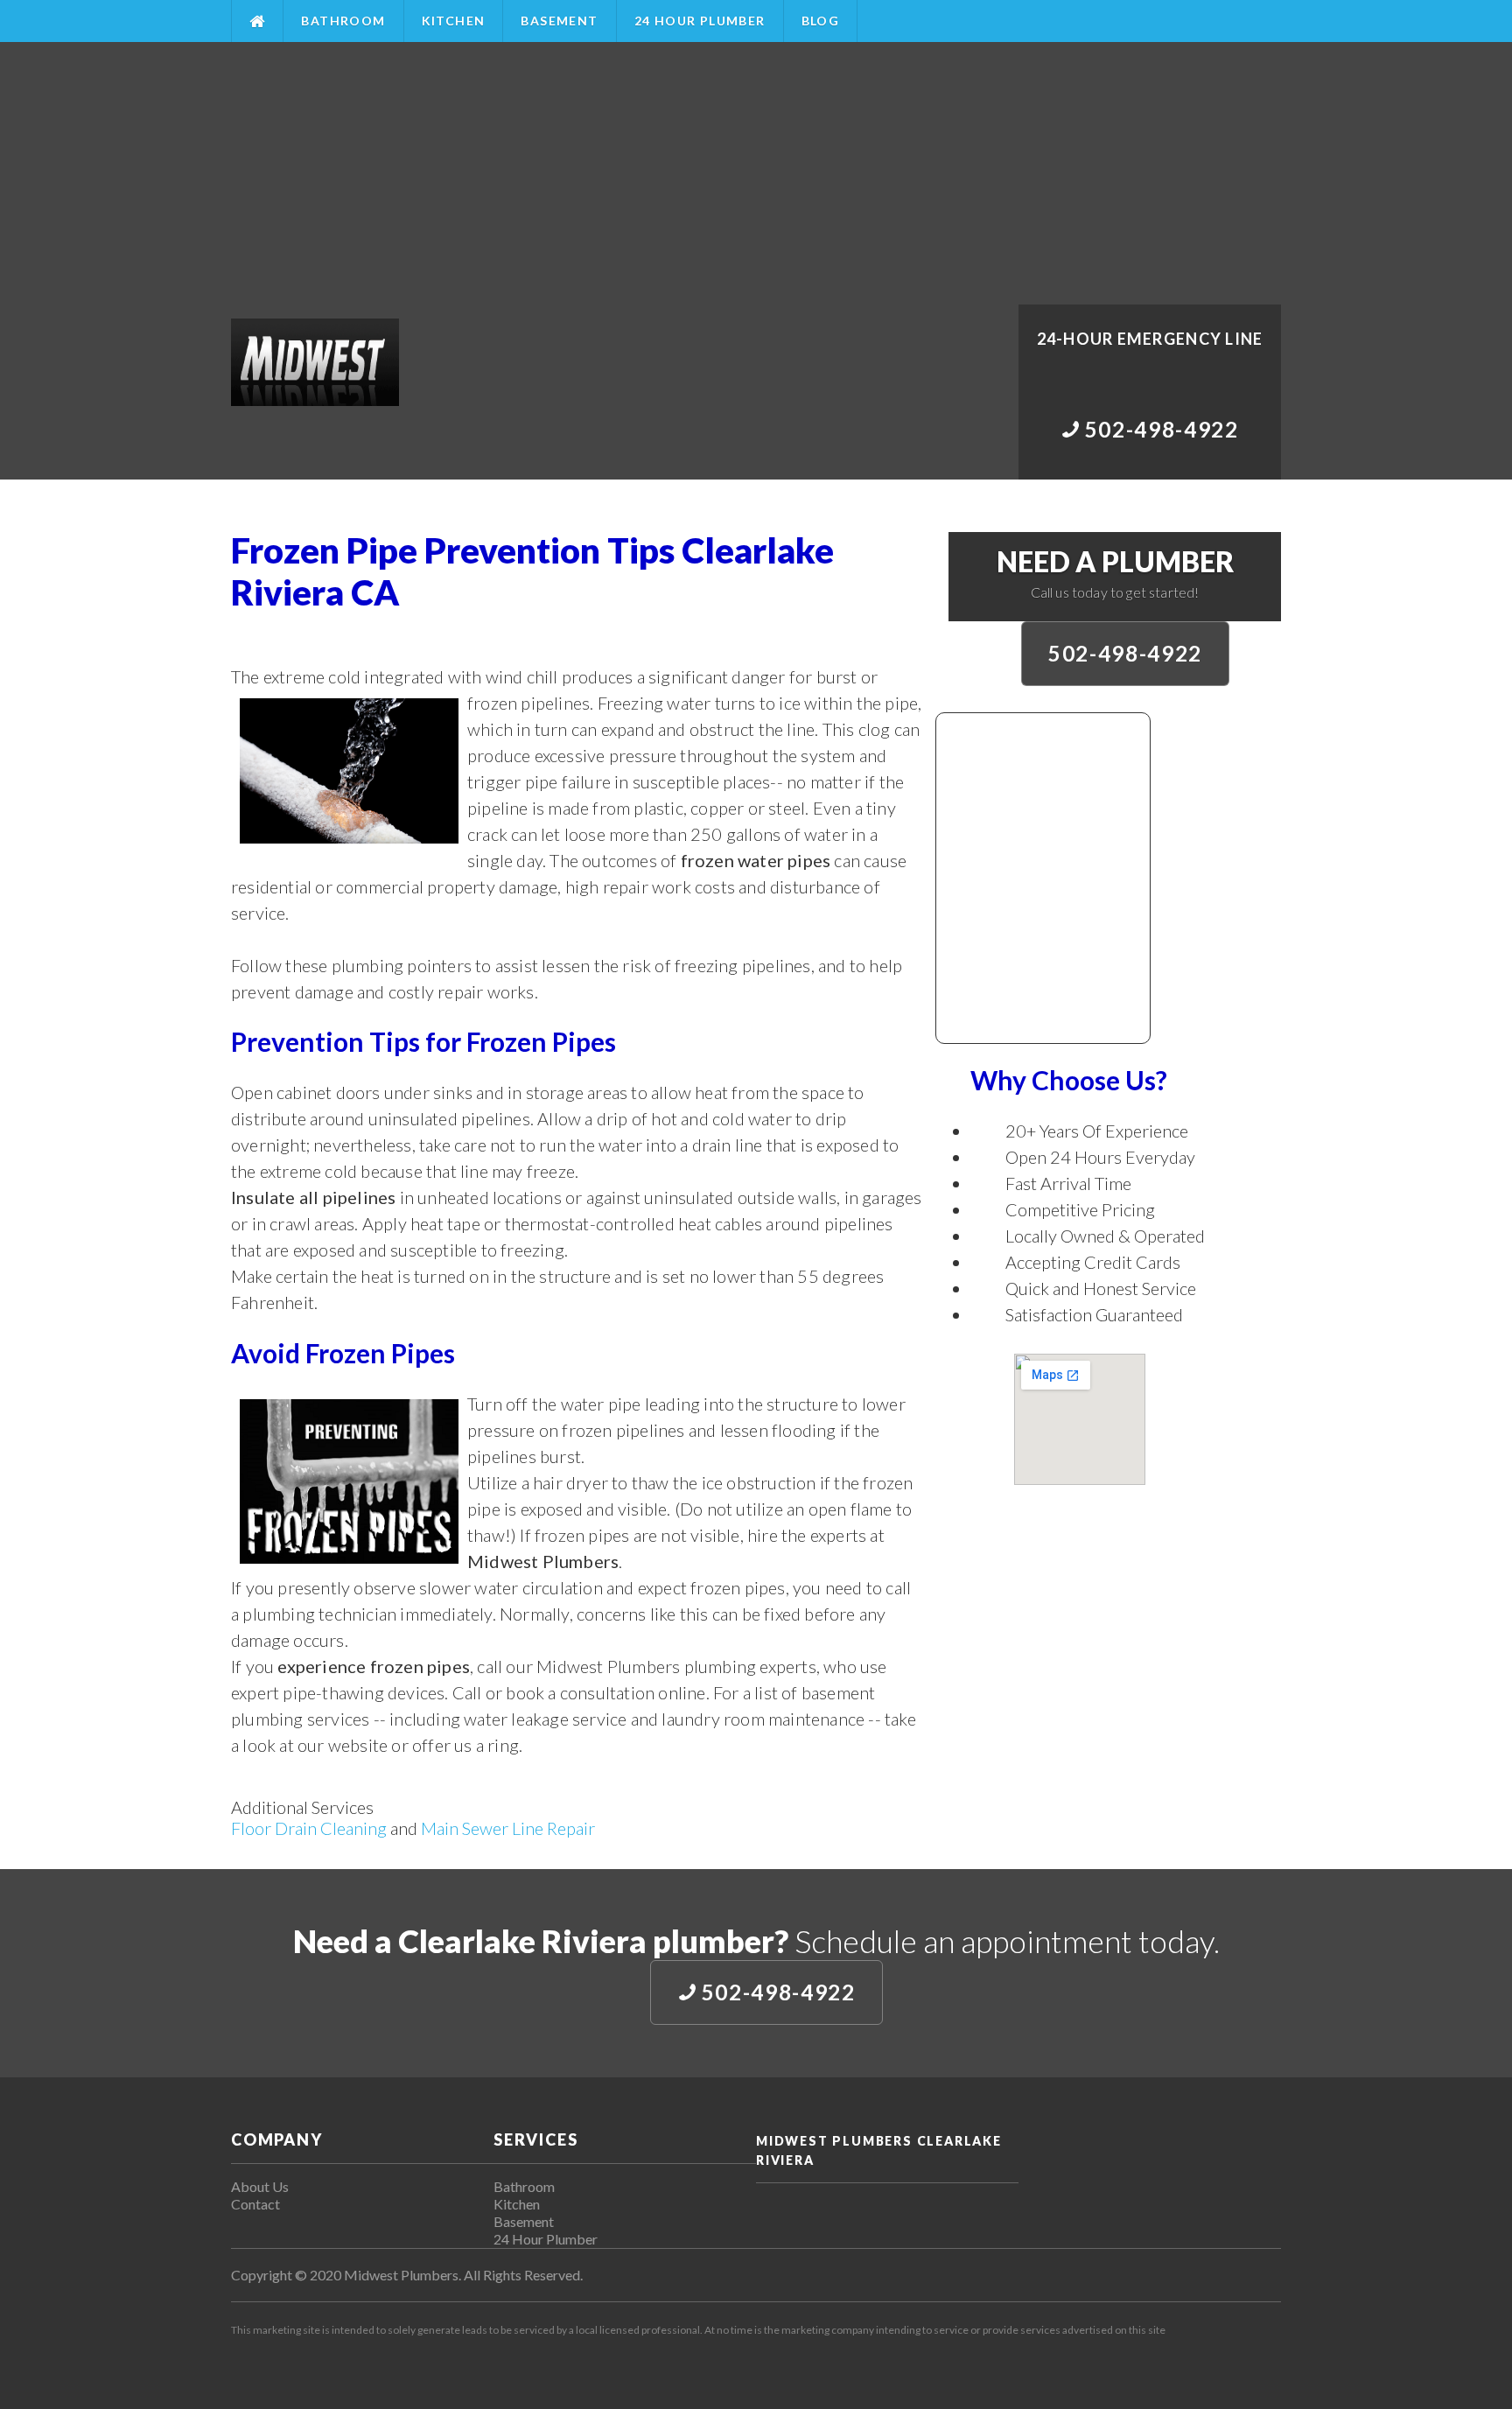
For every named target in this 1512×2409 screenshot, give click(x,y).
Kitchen (454, 21)
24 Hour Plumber (700, 21)
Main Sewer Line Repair (508, 1828)
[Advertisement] (756, 173)
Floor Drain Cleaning (309, 1828)
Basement (559, 21)
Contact (255, 2204)
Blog (821, 21)
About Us (260, 2186)
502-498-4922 (1125, 653)
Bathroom (343, 21)
